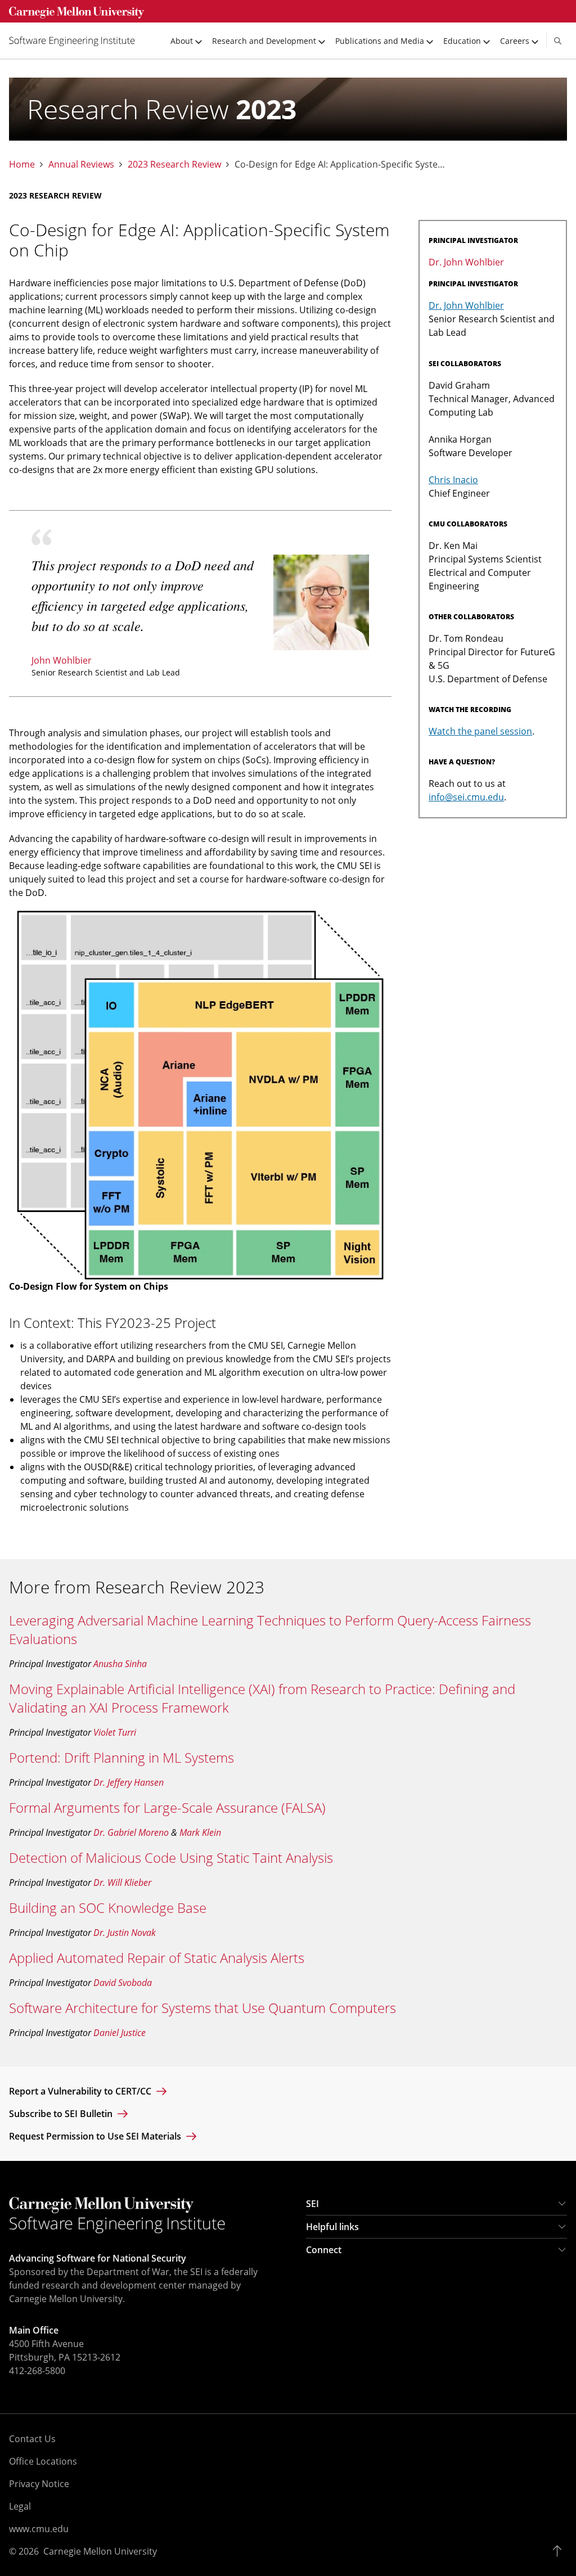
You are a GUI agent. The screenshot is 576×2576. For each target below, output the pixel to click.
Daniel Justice (120, 2033)
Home (22, 165)
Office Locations (43, 2461)
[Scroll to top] (560, 2551)
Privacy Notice (39, 2484)
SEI (312, 2204)
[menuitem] (76, 40)
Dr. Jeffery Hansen (129, 1782)
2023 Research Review (174, 165)
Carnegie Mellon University (100, 2551)
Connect (324, 2250)
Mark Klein (200, 1832)
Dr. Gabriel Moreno (131, 1832)
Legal (20, 2506)
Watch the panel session (480, 731)
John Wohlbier (62, 660)
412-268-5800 (37, 2371)
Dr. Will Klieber (122, 1883)
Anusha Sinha (120, 1664)
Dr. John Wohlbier (466, 262)
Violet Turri (115, 1732)
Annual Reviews (81, 165)
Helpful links (332, 2227)
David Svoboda (123, 1983)
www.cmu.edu (39, 2529)
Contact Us (32, 2439)
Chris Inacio (453, 480)
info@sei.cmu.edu (466, 797)
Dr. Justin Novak (125, 1933)
